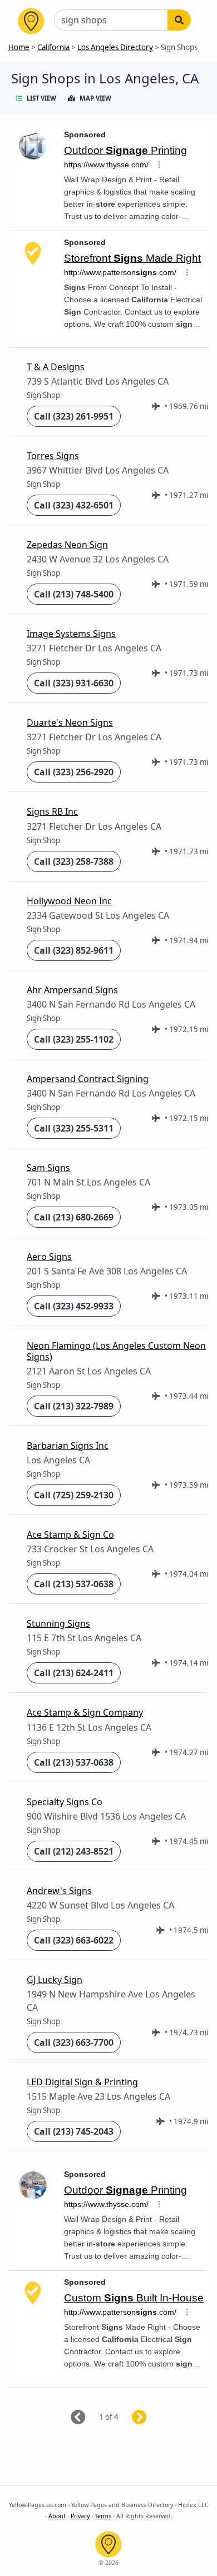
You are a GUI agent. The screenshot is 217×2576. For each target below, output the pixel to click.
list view (41, 98)
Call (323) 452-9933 (74, 1306)
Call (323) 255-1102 (74, 1039)
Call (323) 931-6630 (74, 683)
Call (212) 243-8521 (74, 1851)
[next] (153, 2418)
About (57, 2516)
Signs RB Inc (52, 811)
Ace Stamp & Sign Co (70, 1534)
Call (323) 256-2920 (74, 772)
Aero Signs (49, 1257)
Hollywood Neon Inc (69, 901)
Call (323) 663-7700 (74, 2042)
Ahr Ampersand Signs (72, 990)
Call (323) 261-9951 (74, 416)
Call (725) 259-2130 (74, 1495)
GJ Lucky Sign (55, 1980)
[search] (179, 20)
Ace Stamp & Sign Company (85, 1712)
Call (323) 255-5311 (74, 1128)
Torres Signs (53, 456)
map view (95, 98)
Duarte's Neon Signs (70, 723)
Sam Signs (48, 1168)
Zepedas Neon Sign (67, 545)
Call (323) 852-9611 (74, 950)
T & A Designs (56, 367)
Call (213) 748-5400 (74, 594)
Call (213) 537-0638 (74, 1584)
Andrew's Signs (59, 1891)
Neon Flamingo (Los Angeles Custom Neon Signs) (116, 1351)
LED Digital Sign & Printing (82, 2082)
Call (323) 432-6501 (74, 505)
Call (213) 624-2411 (74, 1673)
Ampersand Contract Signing (88, 1079)
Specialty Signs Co (65, 1802)
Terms (103, 2516)
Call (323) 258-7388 (74, 861)
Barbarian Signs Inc (68, 1446)
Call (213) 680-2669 (74, 1217)
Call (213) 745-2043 (74, 2131)
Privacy (80, 2516)
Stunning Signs (58, 1623)
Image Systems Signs (71, 634)
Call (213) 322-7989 (74, 1406)
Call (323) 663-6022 (74, 1940)
